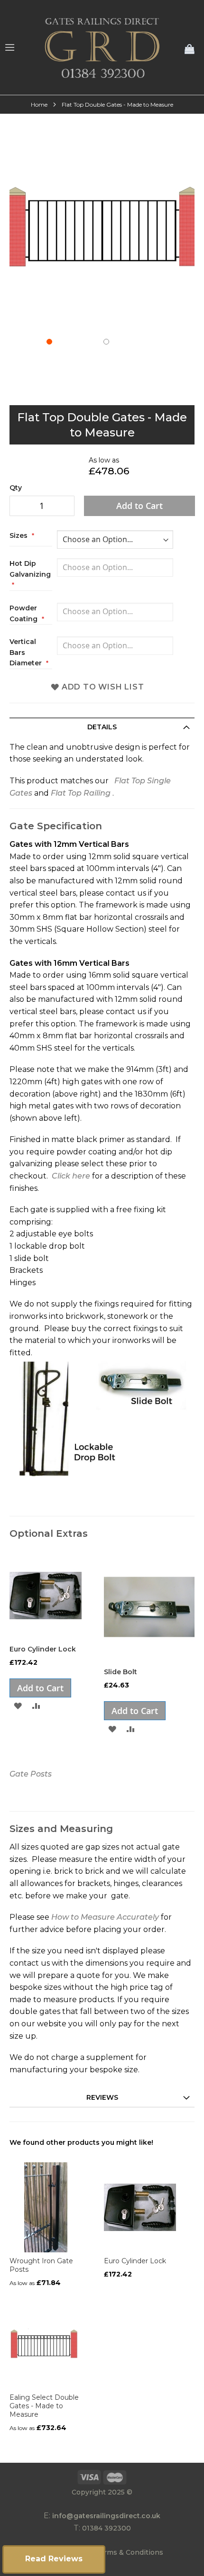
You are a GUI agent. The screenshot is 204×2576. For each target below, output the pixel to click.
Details (102, 727)
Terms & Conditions (129, 2552)
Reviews (102, 2097)
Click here (71, 1176)
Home (39, 104)
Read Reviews (54, 2559)
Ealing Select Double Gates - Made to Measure (44, 2406)
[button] (74, 367)
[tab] (102, 727)
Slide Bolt (121, 1672)
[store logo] (102, 47)
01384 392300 (107, 2528)
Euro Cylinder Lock (43, 1649)
